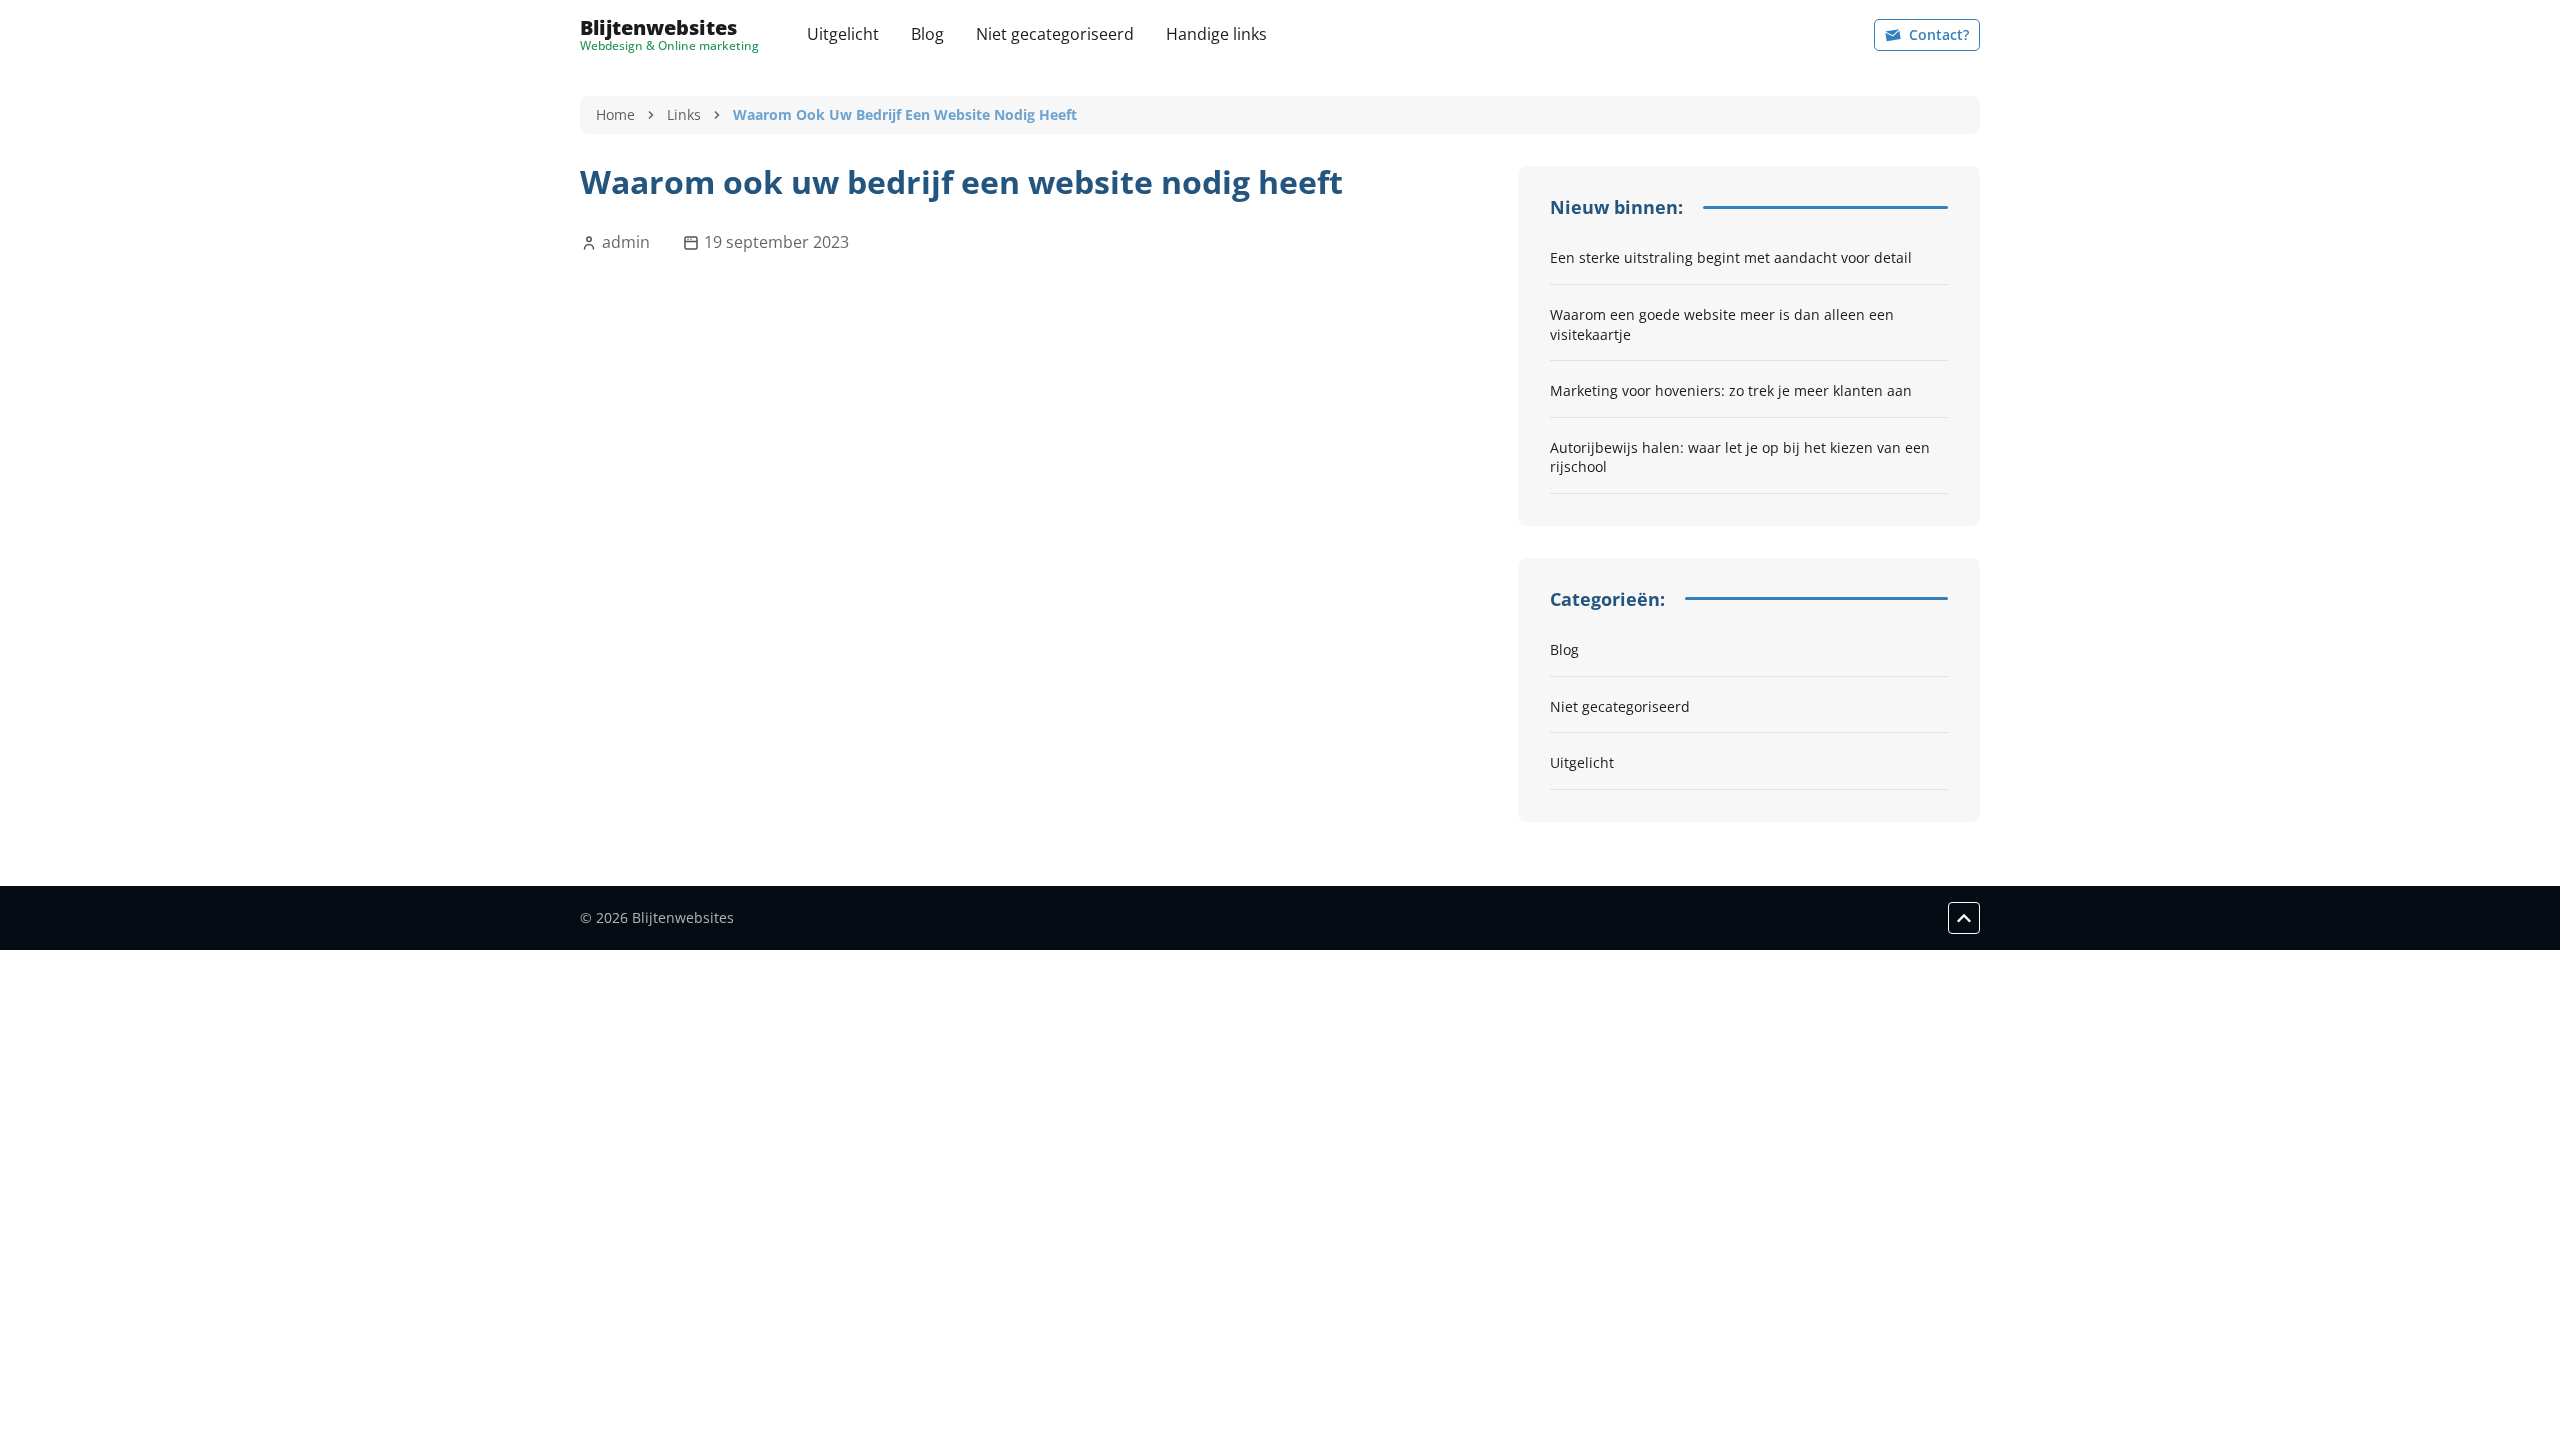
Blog (927, 34)
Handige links (1216, 34)
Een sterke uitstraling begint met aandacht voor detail (1731, 257)
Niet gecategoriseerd (1055, 34)
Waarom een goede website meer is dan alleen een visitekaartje (1722, 324)
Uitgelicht (843, 34)
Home (615, 114)
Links (684, 114)
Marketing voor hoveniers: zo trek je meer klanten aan (1731, 390)
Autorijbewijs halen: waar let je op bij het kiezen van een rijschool (1740, 457)
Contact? (1939, 34)
